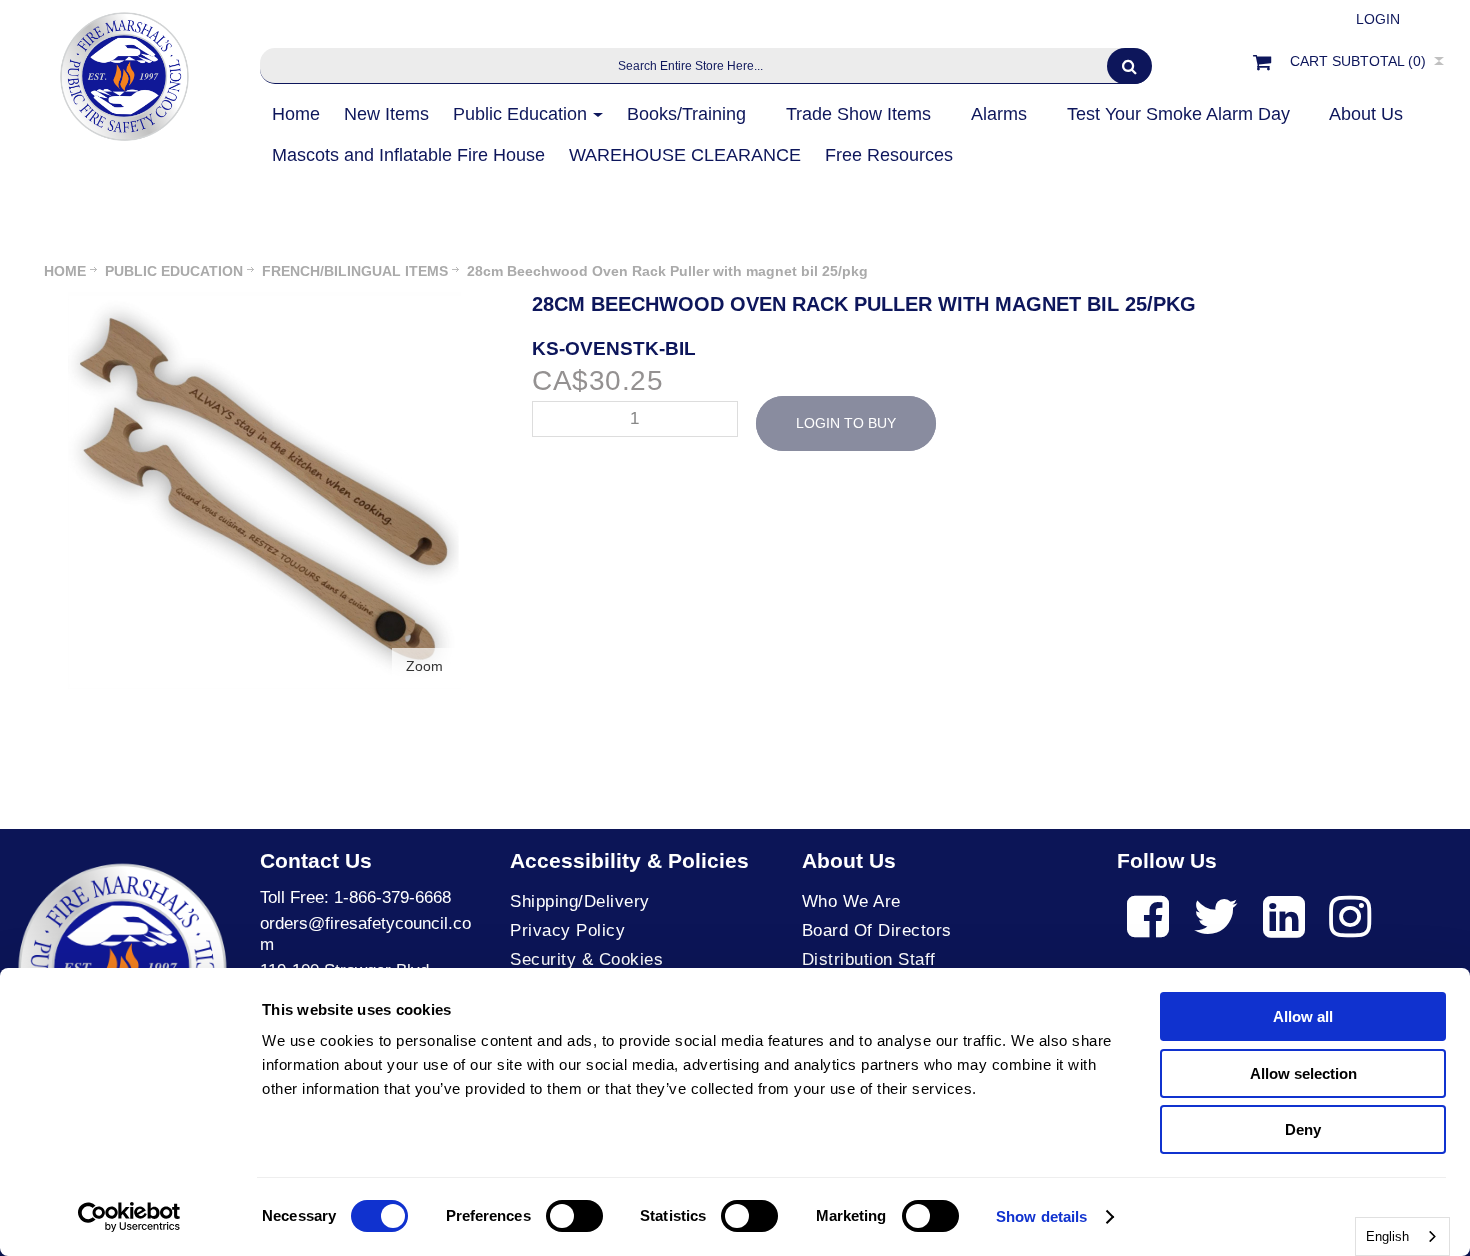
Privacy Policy (567, 930)
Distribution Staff (869, 959)
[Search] (1129, 66)
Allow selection (1303, 1073)
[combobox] (1402, 1236)
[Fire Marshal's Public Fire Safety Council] (122, 71)
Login (1378, 19)
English (1387, 1236)
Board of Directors (877, 930)
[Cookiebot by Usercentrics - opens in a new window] (129, 1217)
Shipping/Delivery (580, 901)
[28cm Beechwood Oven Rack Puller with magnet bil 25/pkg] (264, 302)
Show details (1041, 1216)
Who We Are (851, 901)
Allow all (1303, 1016)
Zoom (424, 666)
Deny (1303, 1129)
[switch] (574, 1216)
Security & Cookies (586, 959)
